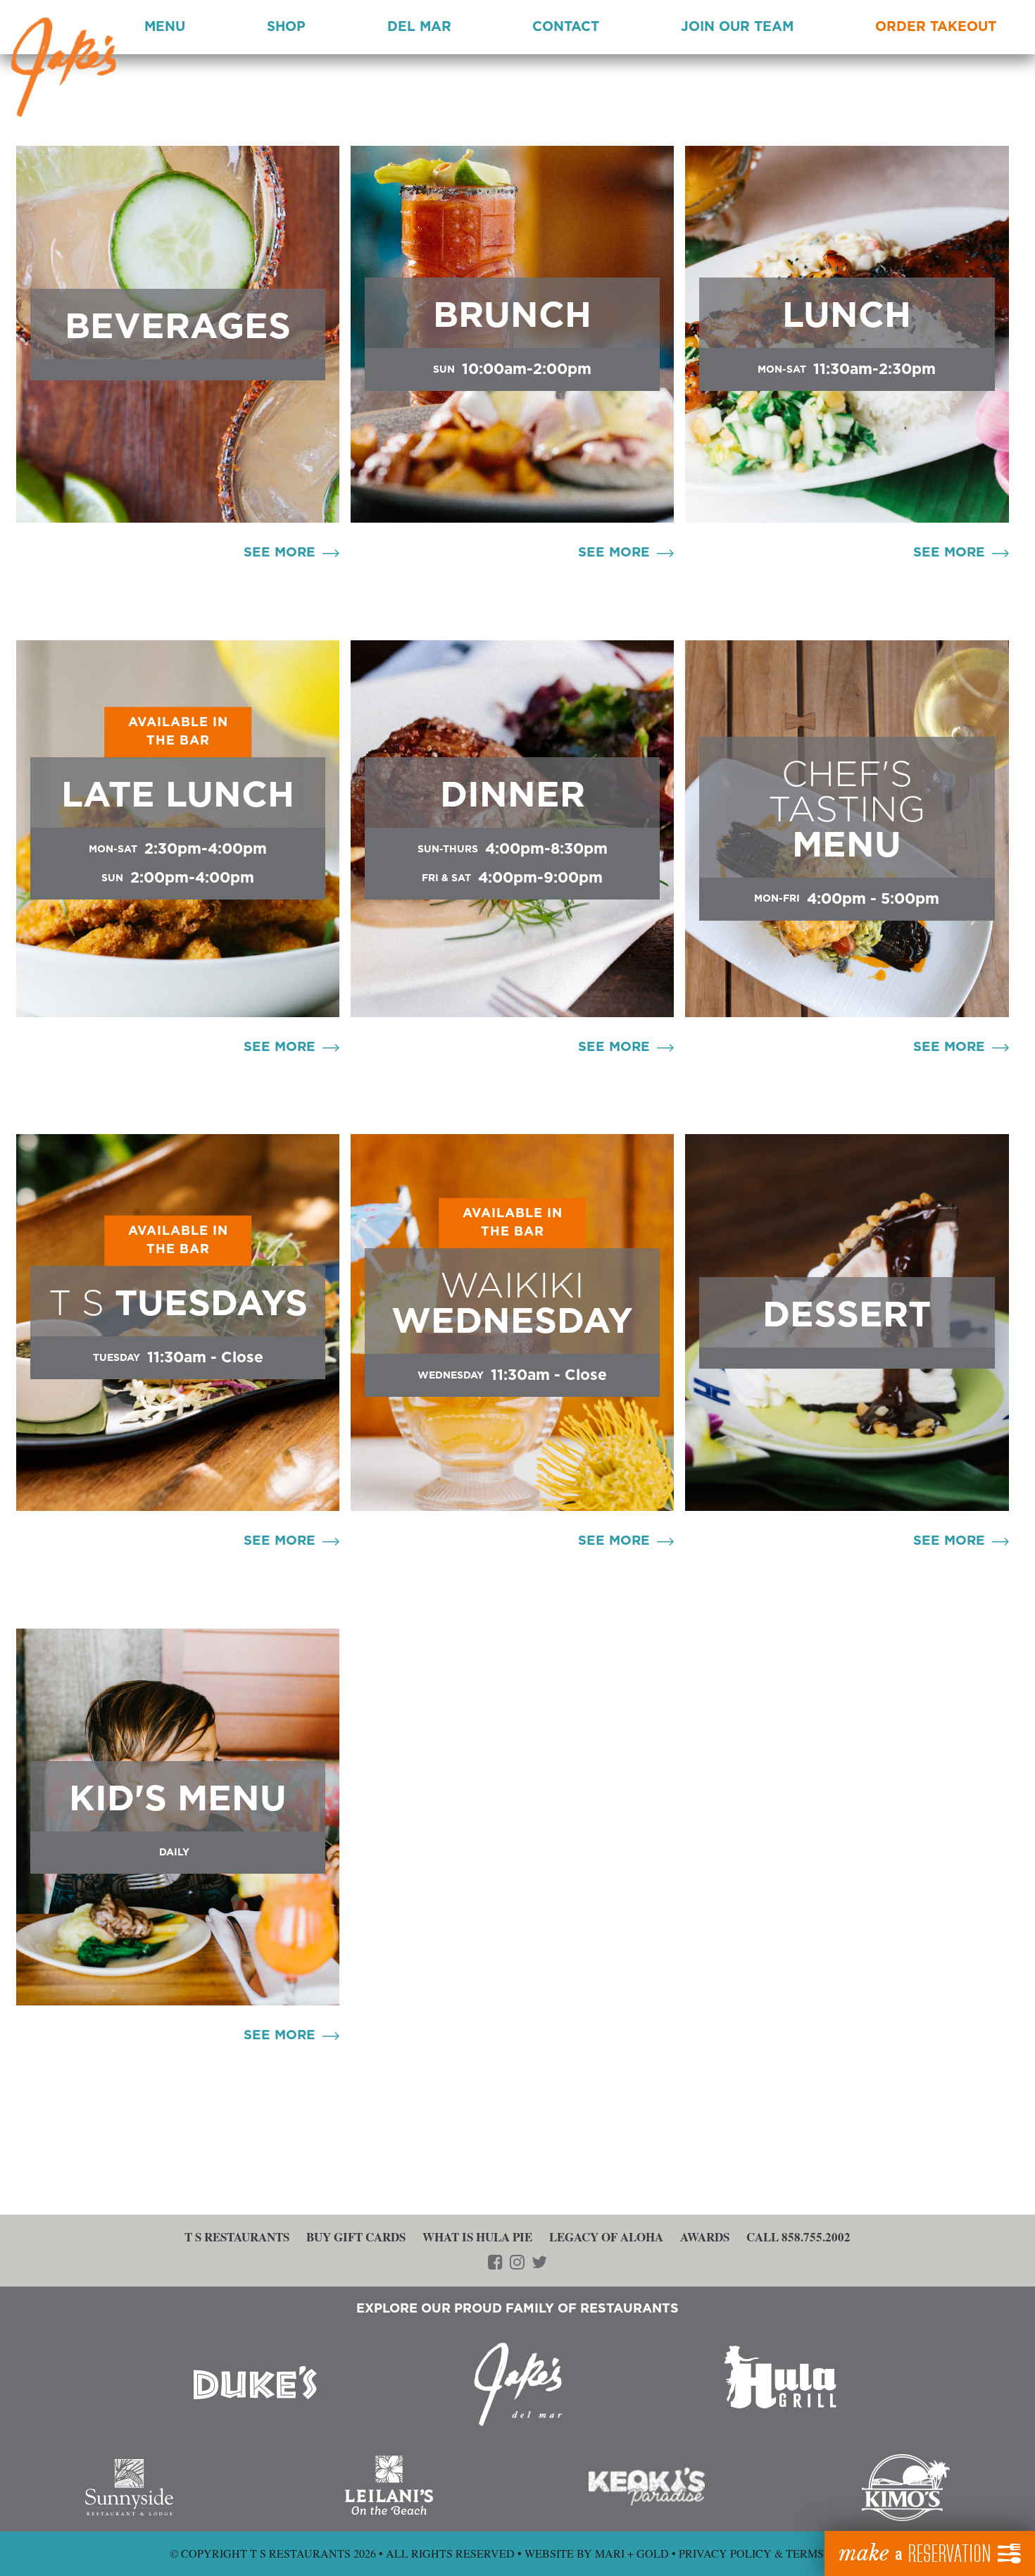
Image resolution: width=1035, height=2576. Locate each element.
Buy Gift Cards (356, 2237)
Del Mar (419, 27)
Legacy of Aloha (606, 2237)
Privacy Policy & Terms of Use (772, 2553)
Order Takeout (936, 27)
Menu (165, 27)
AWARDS (705, 2237)
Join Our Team (737, 27)
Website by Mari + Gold (597, 2553)
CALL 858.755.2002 (798, 2237)
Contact (566, 27)
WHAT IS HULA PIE (477, 2237)
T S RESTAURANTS (237, 2237)
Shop (286, 27)
